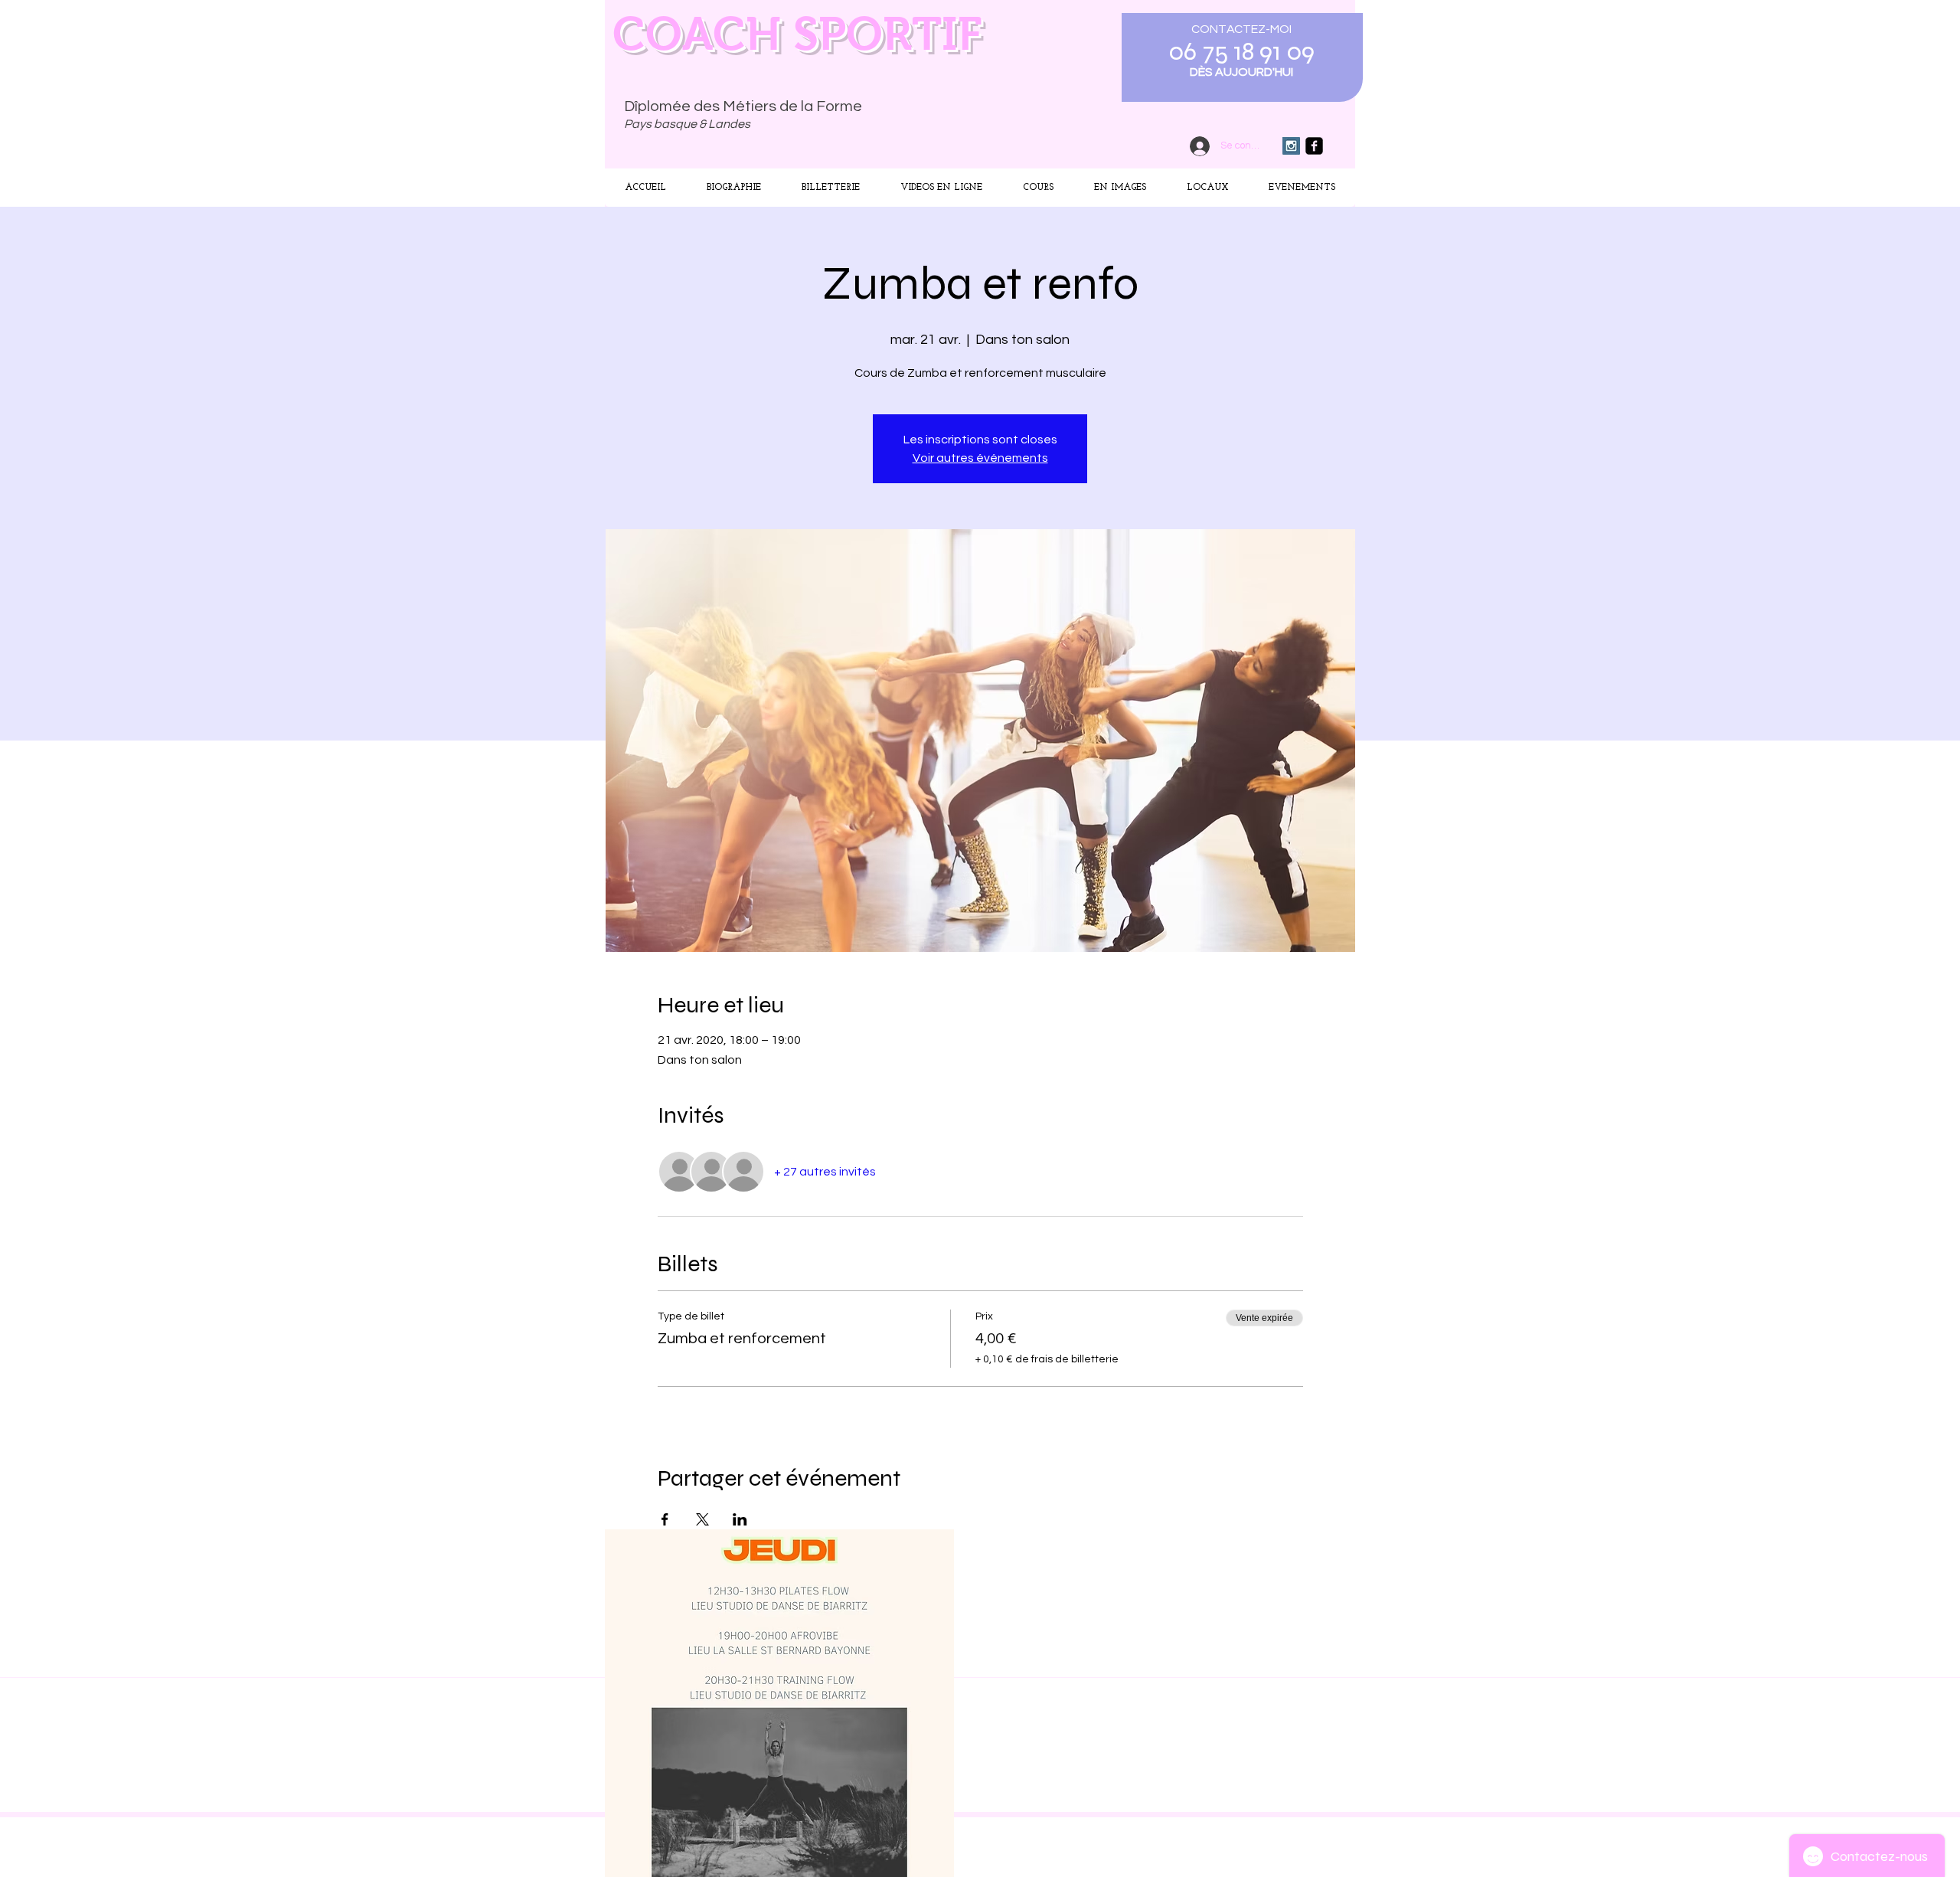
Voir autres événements (980, 458)
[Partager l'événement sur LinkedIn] (740, 1519)
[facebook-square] (1314, 146)
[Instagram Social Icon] (1291, 146)
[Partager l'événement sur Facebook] (665, 1519)
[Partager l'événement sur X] (702, 1519)
